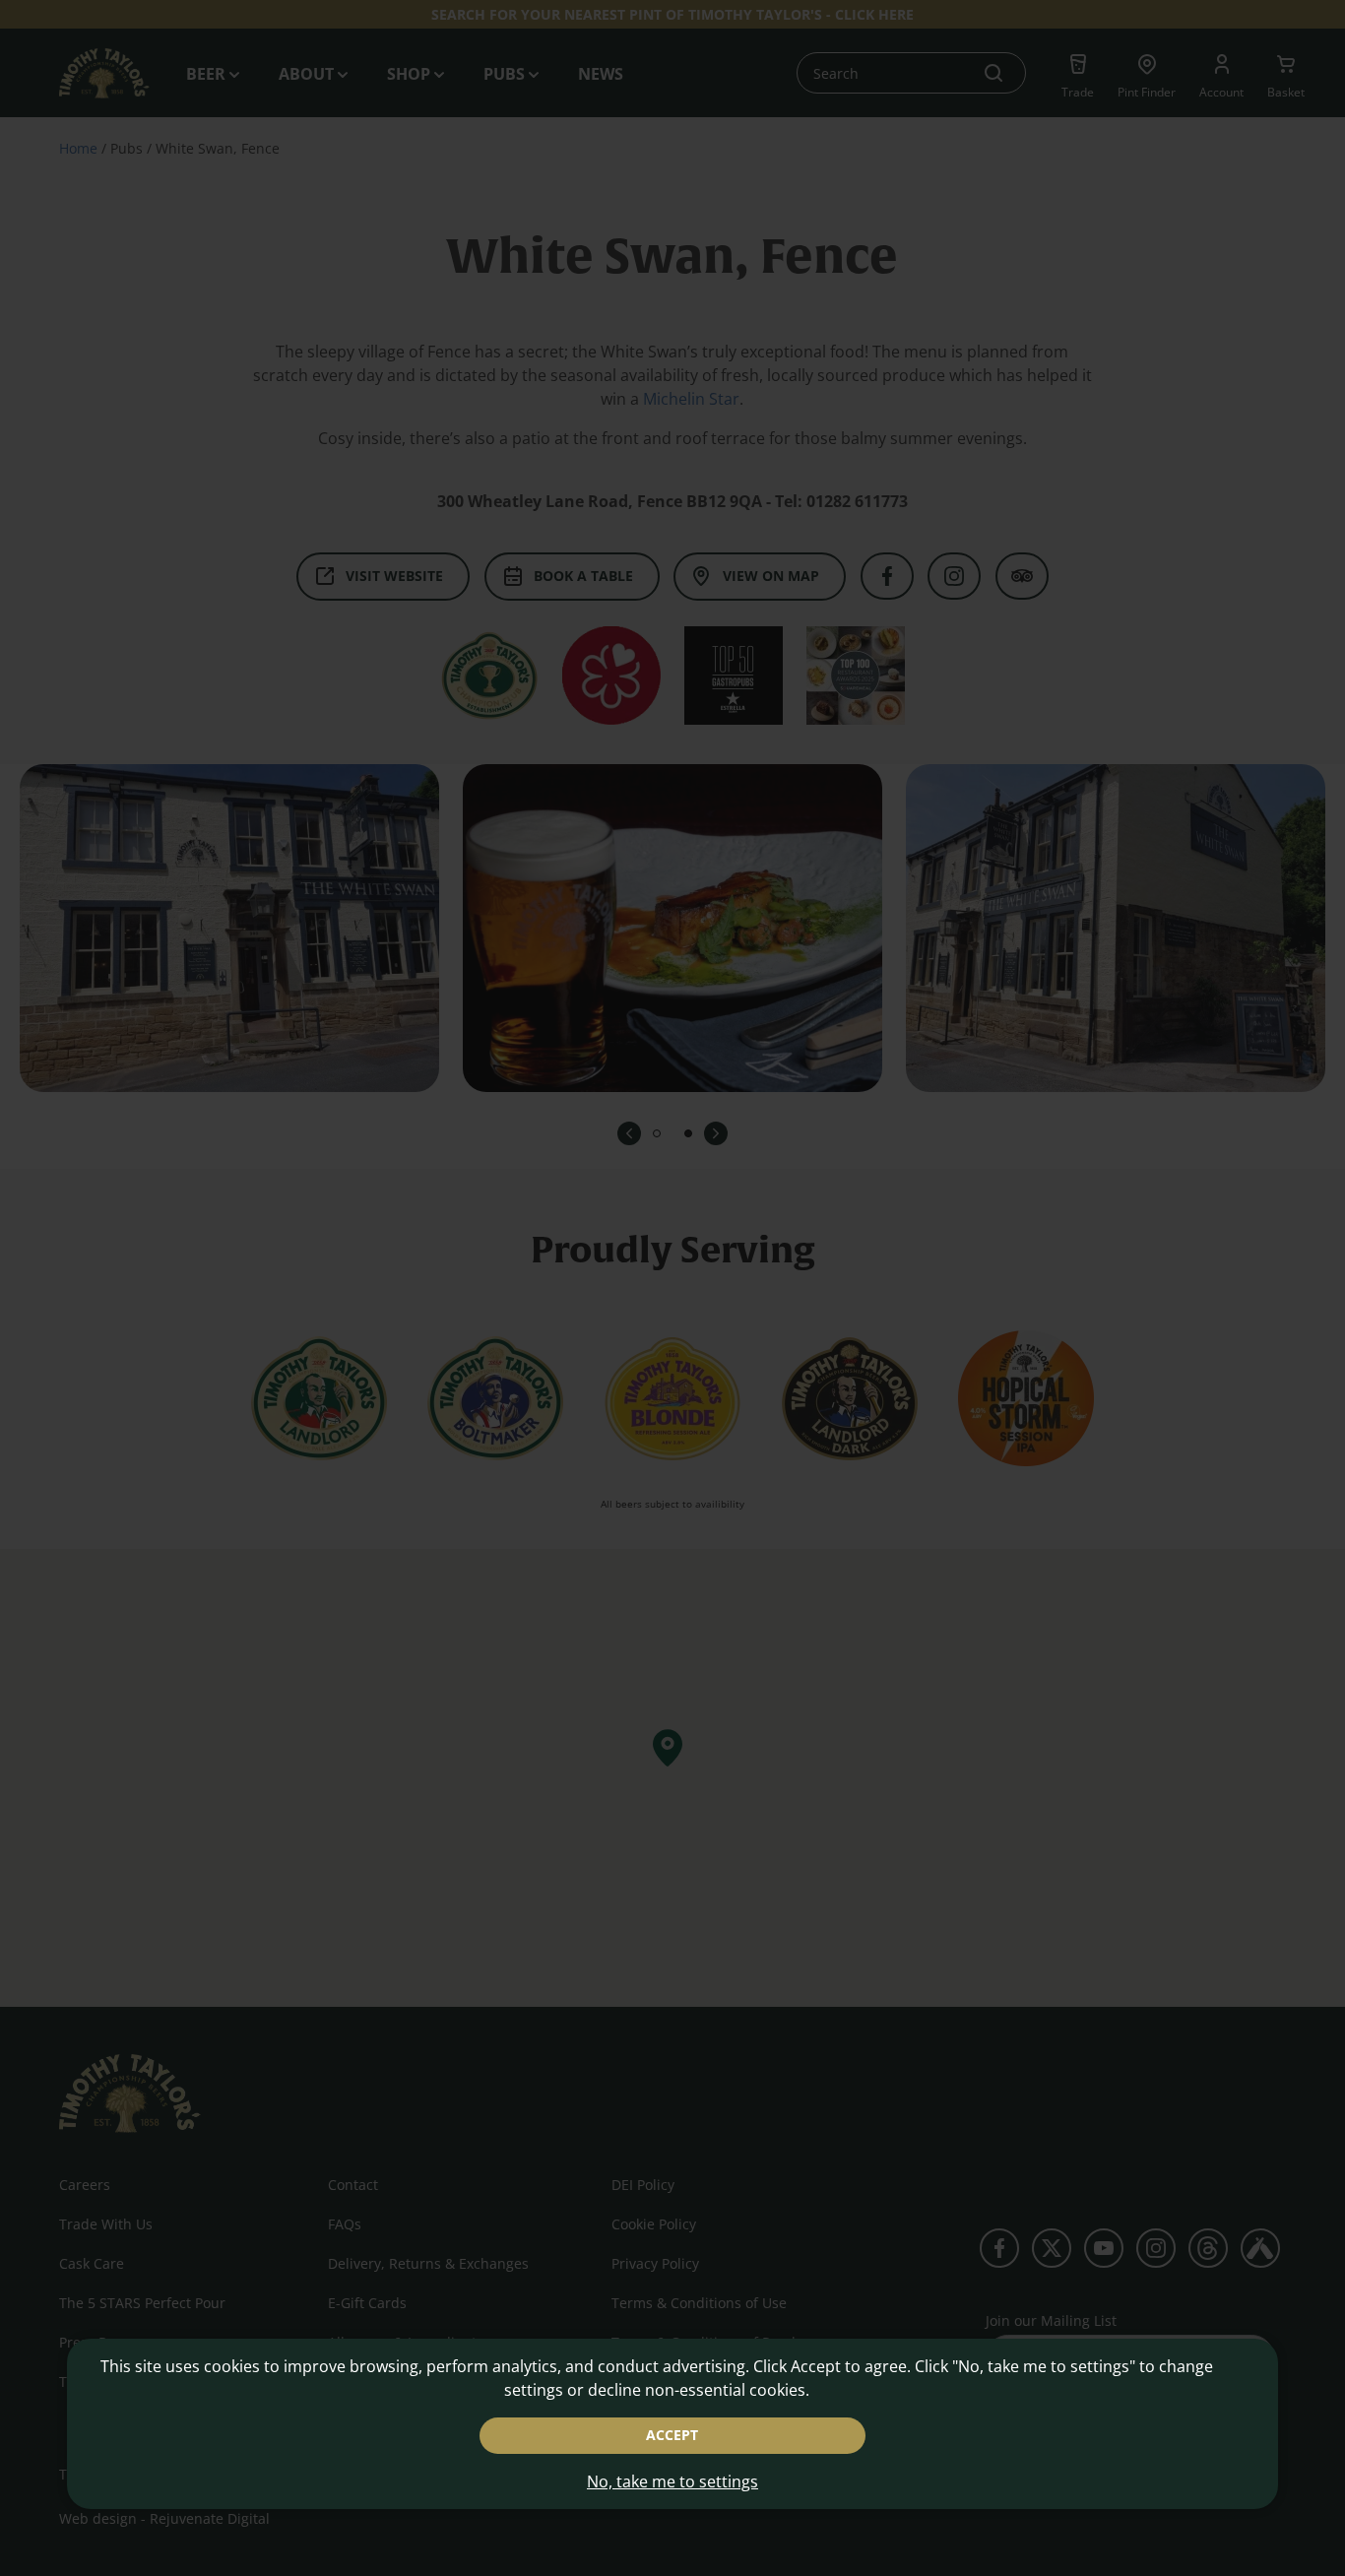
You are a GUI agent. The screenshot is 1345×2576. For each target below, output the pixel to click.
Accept (672, 2435)
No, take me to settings (672, 2481)
